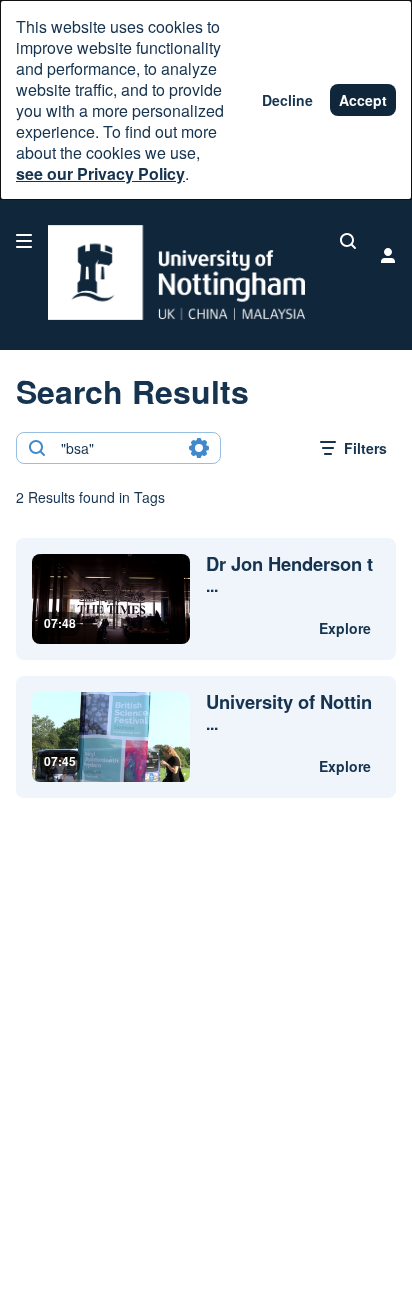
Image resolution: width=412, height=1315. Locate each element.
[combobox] (117, 448)
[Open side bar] (24, 241)
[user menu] (388, 255)
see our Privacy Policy (100, 173)
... (289, 575)
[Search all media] (348, 241)
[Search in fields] (199, 448)
